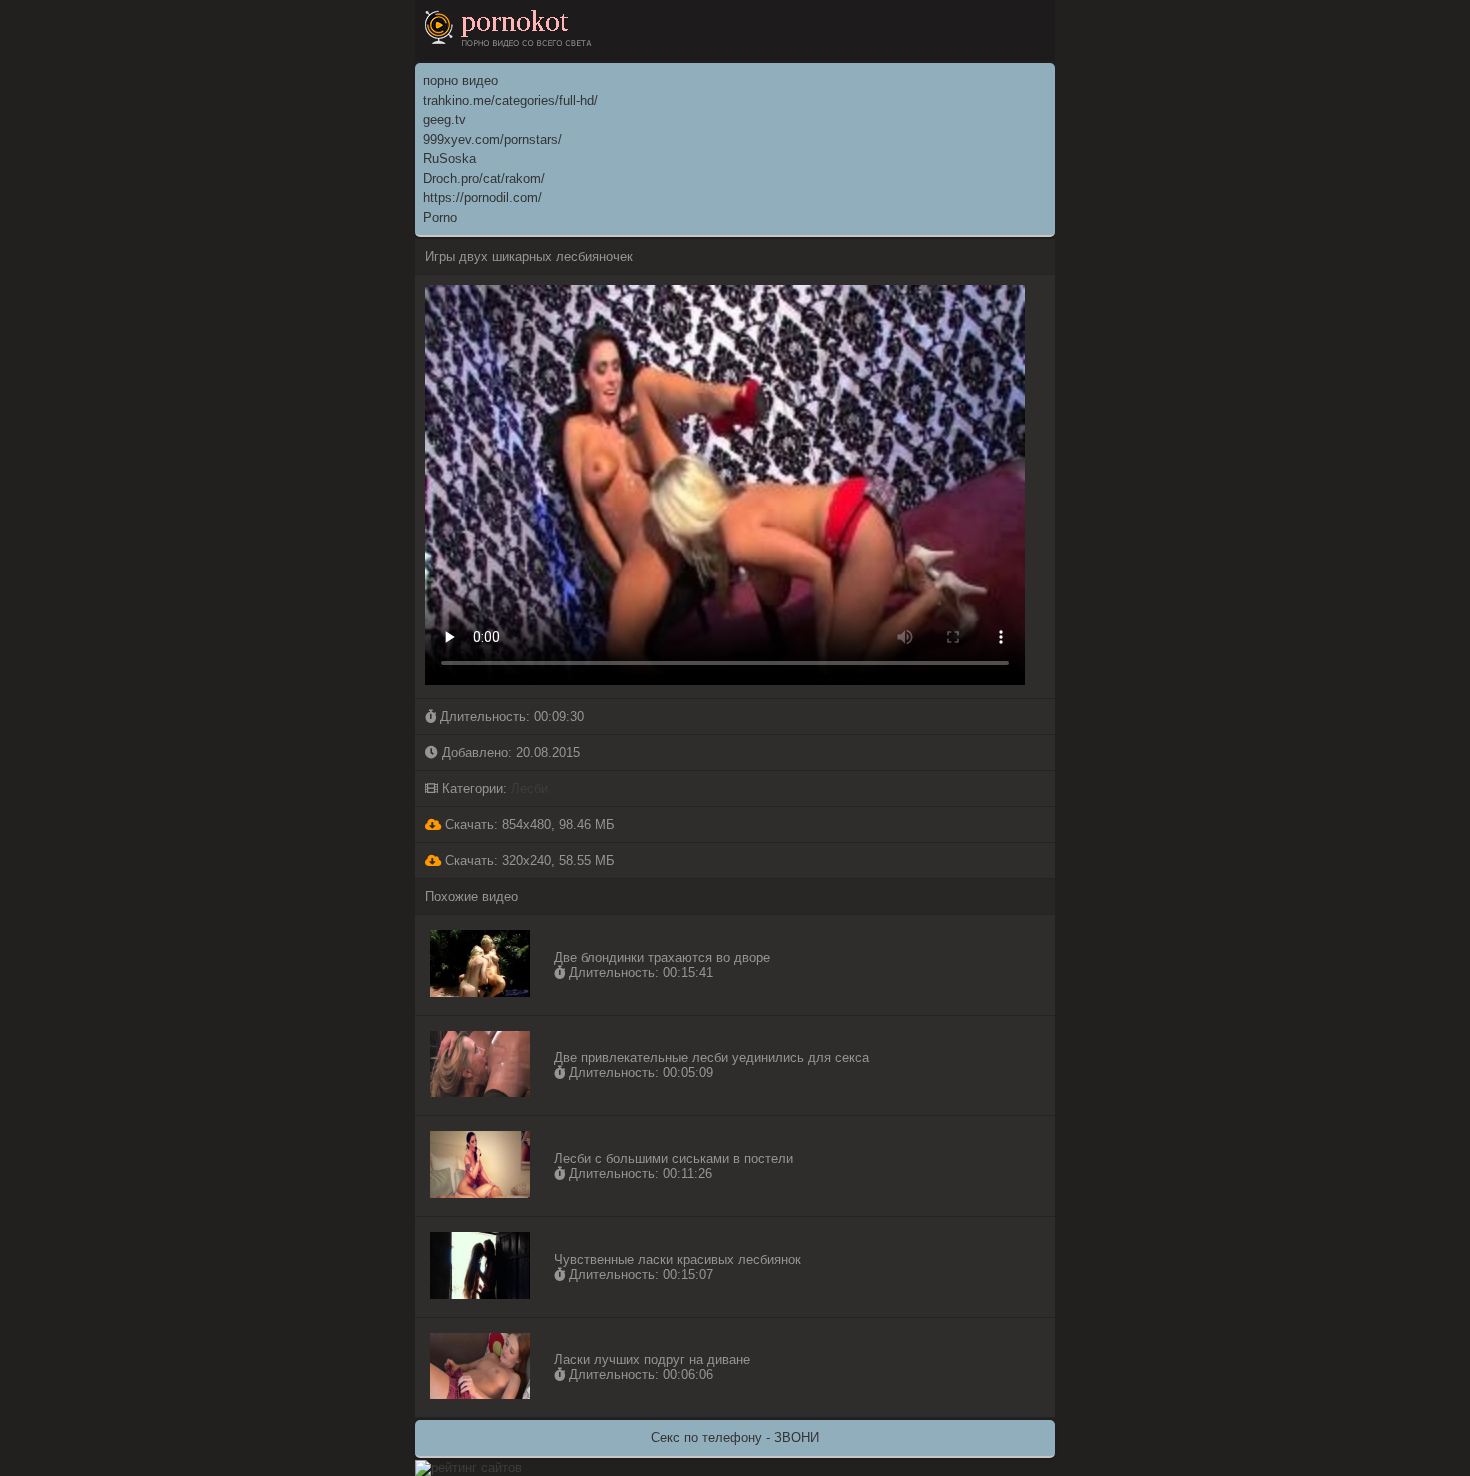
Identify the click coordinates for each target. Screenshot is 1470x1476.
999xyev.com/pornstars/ (492, 139)
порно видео (460, 80)
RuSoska (449, 158)
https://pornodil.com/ (482, 197)
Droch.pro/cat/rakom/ (484, 178)
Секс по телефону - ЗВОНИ (735, 1437)
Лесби (529, 788)
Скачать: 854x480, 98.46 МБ (528, 824)
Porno (440, 217)
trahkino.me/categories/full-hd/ (510, 100)
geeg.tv (444, 119)
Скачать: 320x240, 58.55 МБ (528, 860)
